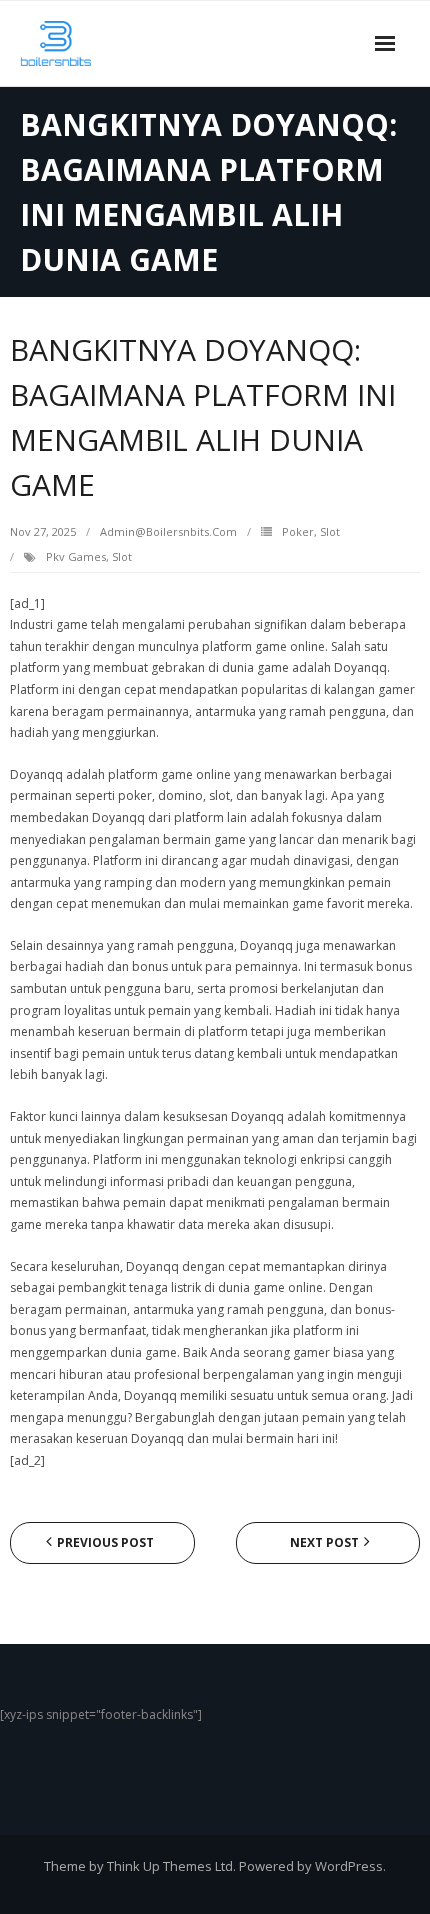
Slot (330, 531)
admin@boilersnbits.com (168, 531)
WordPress (349, 1866)
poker (298, 531)
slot (122, 556)
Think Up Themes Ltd (170, 1866)
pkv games (76, 556)
